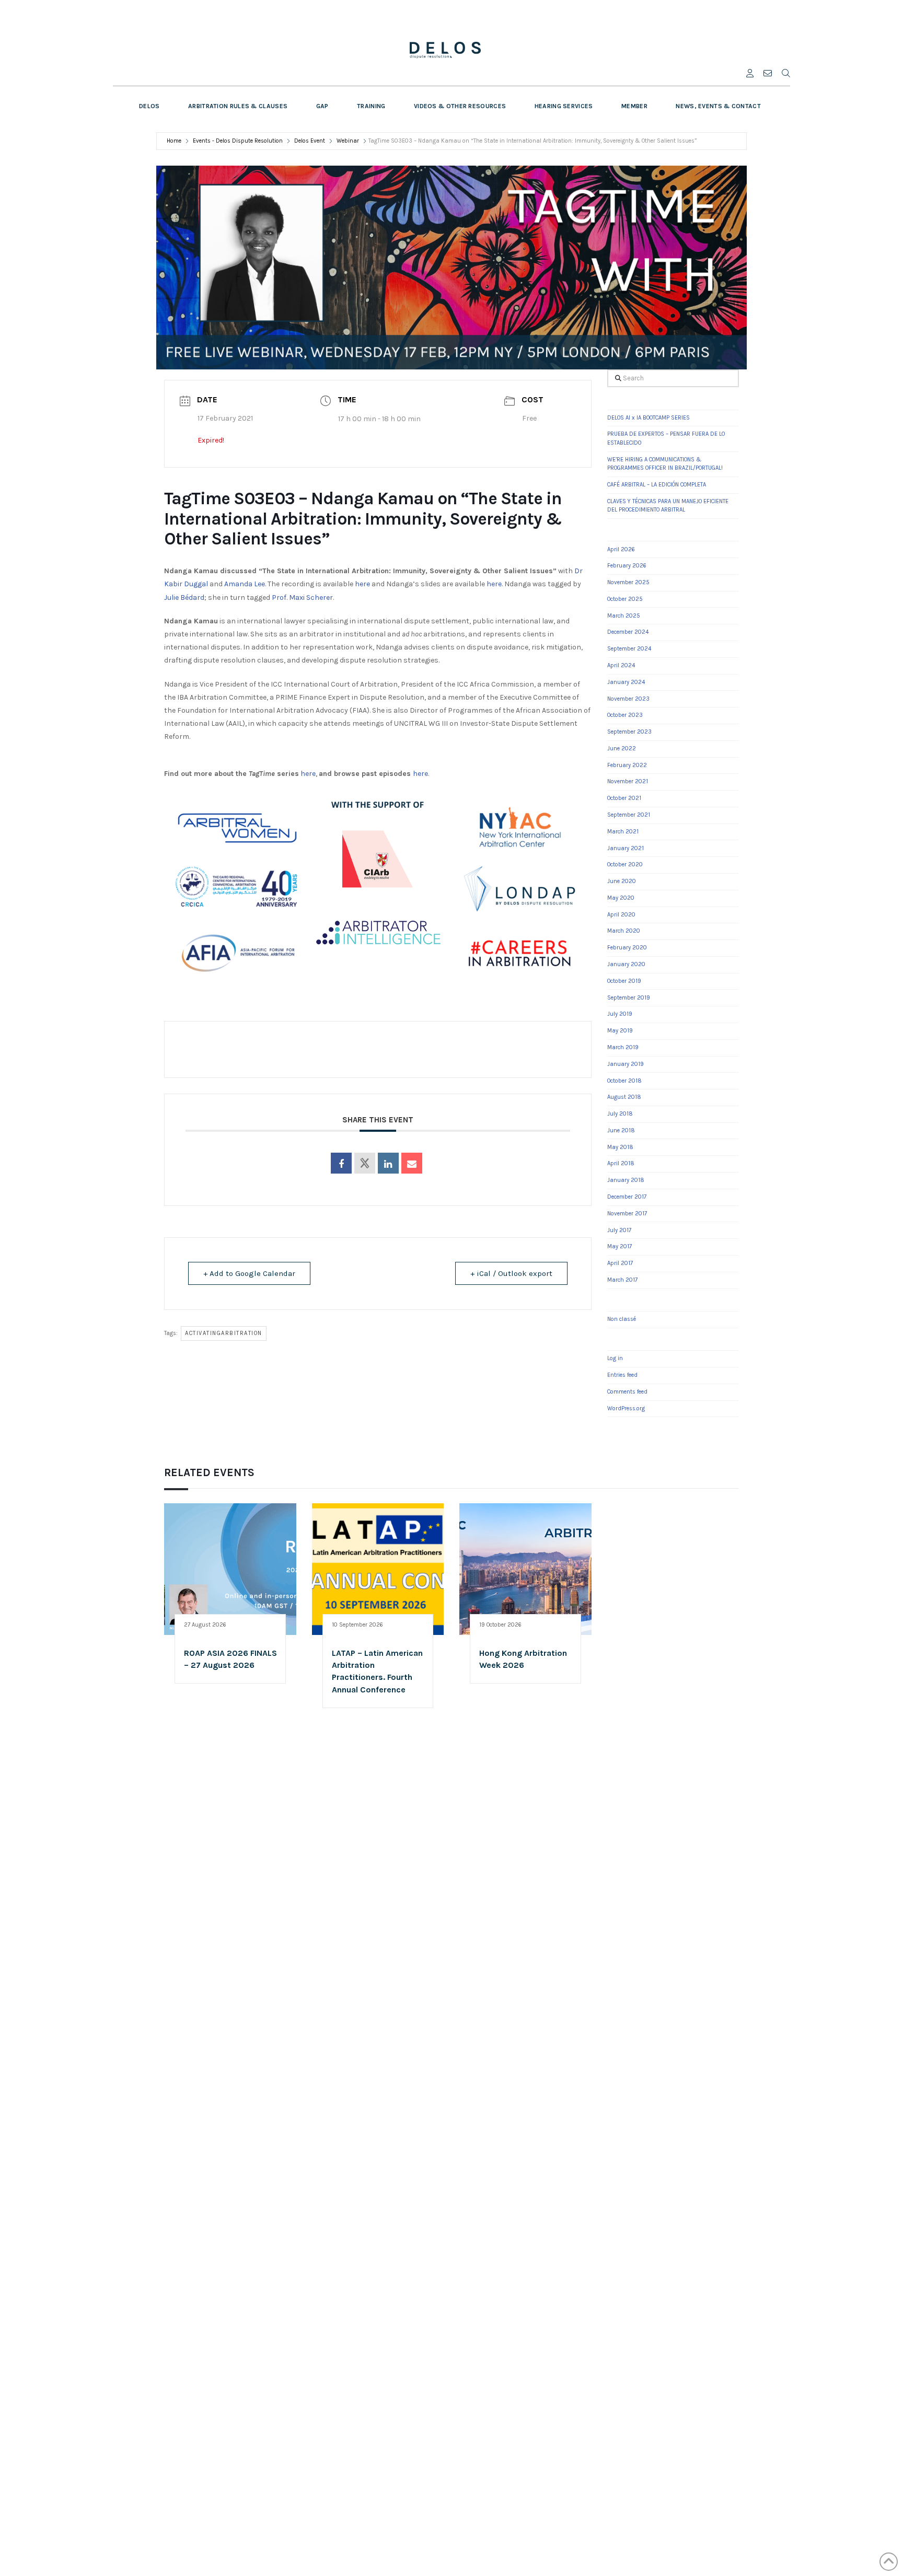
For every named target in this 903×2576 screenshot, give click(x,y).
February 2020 (627, 948)
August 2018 (624, 1097)
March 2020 (624, 931)
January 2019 (626, 1064)
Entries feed (622, 1375)
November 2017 (627, 1214)
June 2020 (622, 881)
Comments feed (627, 1392)
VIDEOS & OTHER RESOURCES (460, 106)
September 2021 (629, 815)
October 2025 (625, 599)
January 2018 (626, 1180)
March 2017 (622, 1280)
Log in (615, 1358)
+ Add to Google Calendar (249, 1273)
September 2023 (629, 732)
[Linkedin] (388, 1163)
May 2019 (620, 1031)
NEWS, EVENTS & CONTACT (718, 106)
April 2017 (620, 1263)
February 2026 (627, 566)
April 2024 (621, 665)
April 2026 (621, 549)
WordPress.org (626, 1408)
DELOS (149, 106)
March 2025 (624, 616)
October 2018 (624, 1081)
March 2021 (623, 832)
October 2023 (625, 715)
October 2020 (625, 865)
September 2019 (629, 998)
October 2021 (624, 798)
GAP (322, 106)
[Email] (412, 1163)
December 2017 (627, 1197)
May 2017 (620, 1246)
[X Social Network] (365, 1163)
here (362, 584)
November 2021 (628, 781)
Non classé (622, 1319)
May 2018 (620, 1147)
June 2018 (621, 1130)
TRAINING (371, 106)
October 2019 (624, 981)
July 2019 (620, 1014)
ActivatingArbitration (224, 1333)
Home (175, 141)
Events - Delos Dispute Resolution (238, 141)
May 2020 (621, 898)
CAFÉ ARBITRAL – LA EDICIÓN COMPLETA (657, 485)
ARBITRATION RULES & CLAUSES (238, 106)
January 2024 (626, 682)
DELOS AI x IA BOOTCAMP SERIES (649, 418)
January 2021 (626, 848)
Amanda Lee (245, 584)
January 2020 (626, 964)
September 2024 (629, 649)
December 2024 (628, 632)
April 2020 (621, 915)
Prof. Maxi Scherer (302, 597)
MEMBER (634, 106)
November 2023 (628, 699)
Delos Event (310, 141)
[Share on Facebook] (341, 1163)
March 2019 (623, 1047)
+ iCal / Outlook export (511, 1273)
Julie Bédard (184, 597)
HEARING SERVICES (564, 106)
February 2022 (627, 765)
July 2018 (620, 1114)
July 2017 (619, 1230)
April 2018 (621, 1163)
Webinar (348, 141)
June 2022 (622, 749)
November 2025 (628, 582)
